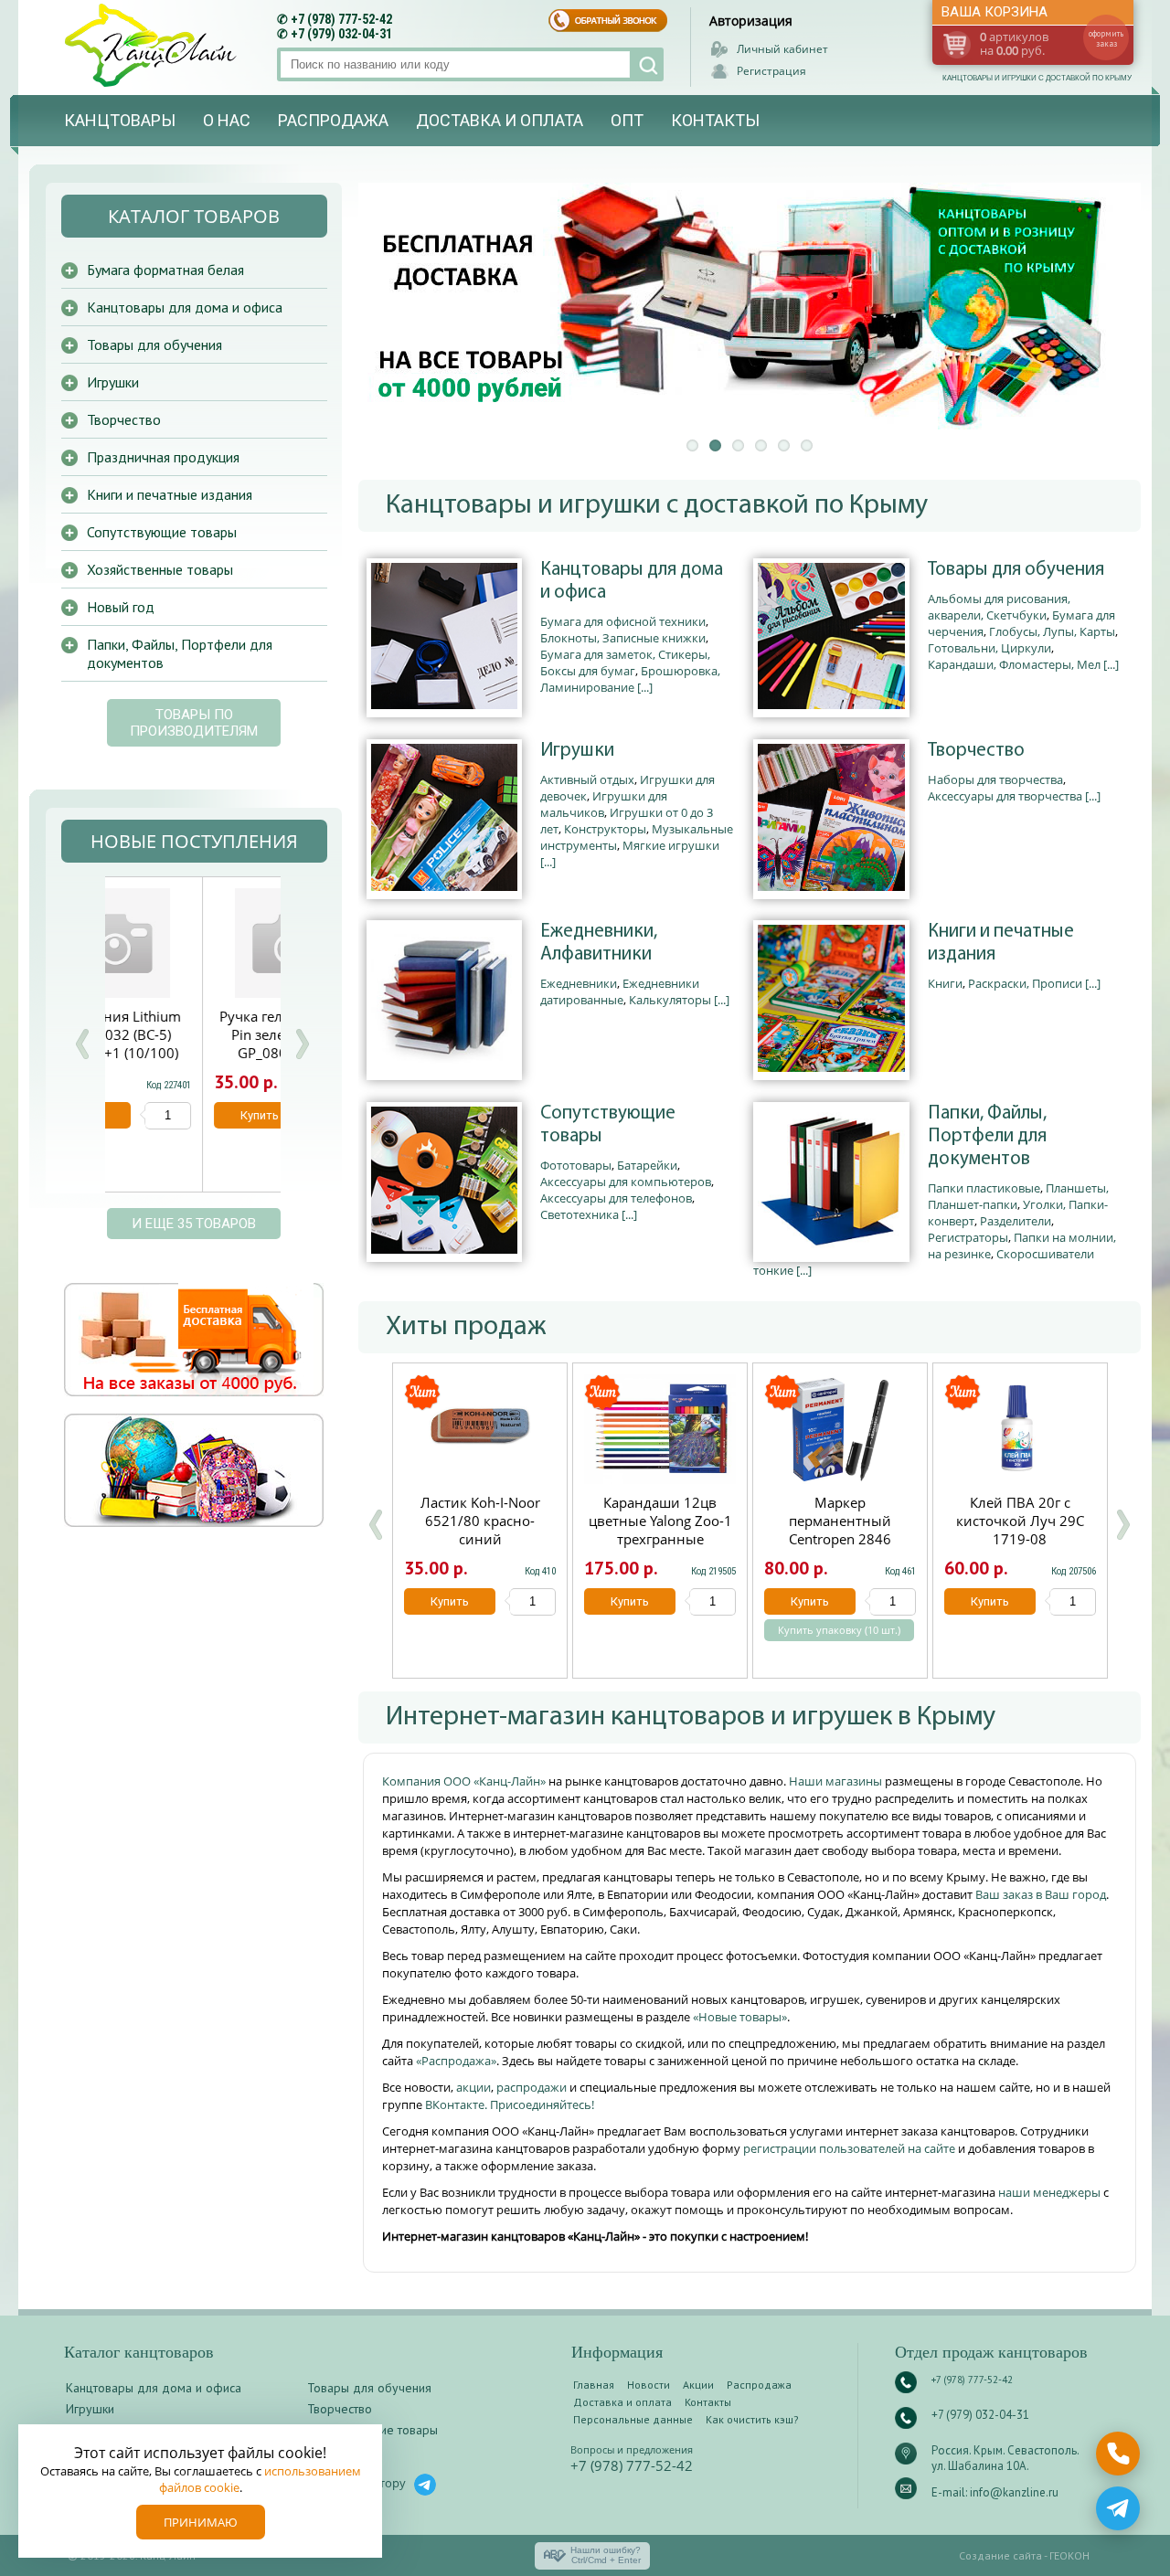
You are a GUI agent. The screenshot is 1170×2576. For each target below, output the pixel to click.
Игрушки (577, 751)
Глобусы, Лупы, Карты (1052, 631)
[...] (645, 687)
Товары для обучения (1016, 570)
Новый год (121, 607)
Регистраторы (968, 1237)
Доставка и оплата (500, 120)
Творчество (976, 751)
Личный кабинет (782, 49)
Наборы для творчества (995, 779)
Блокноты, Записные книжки (623, 638)
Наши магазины (837, 1781)
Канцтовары (120, 120)
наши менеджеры (1051, 2192)
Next (302, 1044)
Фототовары (576, 1165)
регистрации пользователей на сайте (849, 2148)
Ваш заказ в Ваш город (1041, 1894)
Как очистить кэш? (752, 2419)
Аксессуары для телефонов (616, 1198)
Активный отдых (587, 779)
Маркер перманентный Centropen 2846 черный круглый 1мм (840, 1530)
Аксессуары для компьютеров (626, 1182)
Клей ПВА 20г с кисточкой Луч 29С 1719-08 (1020, 1521)
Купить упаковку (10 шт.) (839, 1630)
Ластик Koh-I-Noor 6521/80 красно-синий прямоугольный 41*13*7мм (480, 1539)
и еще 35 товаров (194, 1224)
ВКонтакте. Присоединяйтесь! (510, 2104)
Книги (945, 983)
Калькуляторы (670, 1000)
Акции (698, 2385)
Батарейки (647, 1165)
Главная (594, 2385)
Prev (82, 1044)
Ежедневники (579, 983)
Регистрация (771, 71)
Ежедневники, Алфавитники (599, 943)
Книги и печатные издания (1001, 943)
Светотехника (580, 1214)
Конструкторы (605, 829)
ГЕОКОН (1069, 2555)
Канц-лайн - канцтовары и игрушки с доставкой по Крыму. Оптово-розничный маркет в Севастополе (153, 45)
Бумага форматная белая (165, 270)
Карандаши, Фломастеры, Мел (1014, 664)
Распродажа (333, 120)
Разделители (1016, 1221)
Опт (627, 120)
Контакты (715, 120)
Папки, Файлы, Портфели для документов (987, 1136)
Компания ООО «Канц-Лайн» (465, 1781)
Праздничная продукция (163, 457)
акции (473, 2087)
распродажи (532, 2087)
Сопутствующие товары (608, 1125)
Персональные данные (633, 2419)
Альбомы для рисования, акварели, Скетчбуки (999, 607)
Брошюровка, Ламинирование (630, 679)
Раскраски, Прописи (1025, 983)
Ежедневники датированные (620, 991)
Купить (450, 1601)
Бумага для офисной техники (623, 621)
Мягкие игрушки (671, 845)
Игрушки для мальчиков (604, 804)
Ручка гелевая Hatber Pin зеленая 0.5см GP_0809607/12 (192, 1034)
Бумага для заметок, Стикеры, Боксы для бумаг (625, 663)
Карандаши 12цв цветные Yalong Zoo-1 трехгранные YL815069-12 (660, 1530)
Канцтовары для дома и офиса (632, 581)
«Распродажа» (456, 2061)
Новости (649, 2385)
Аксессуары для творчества (1005, 796)
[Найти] (647, 64)
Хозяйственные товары (160, 569)
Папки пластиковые (984, 1188)
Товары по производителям (194, 723)
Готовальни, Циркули (989, 648)
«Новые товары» (740, 2017)
